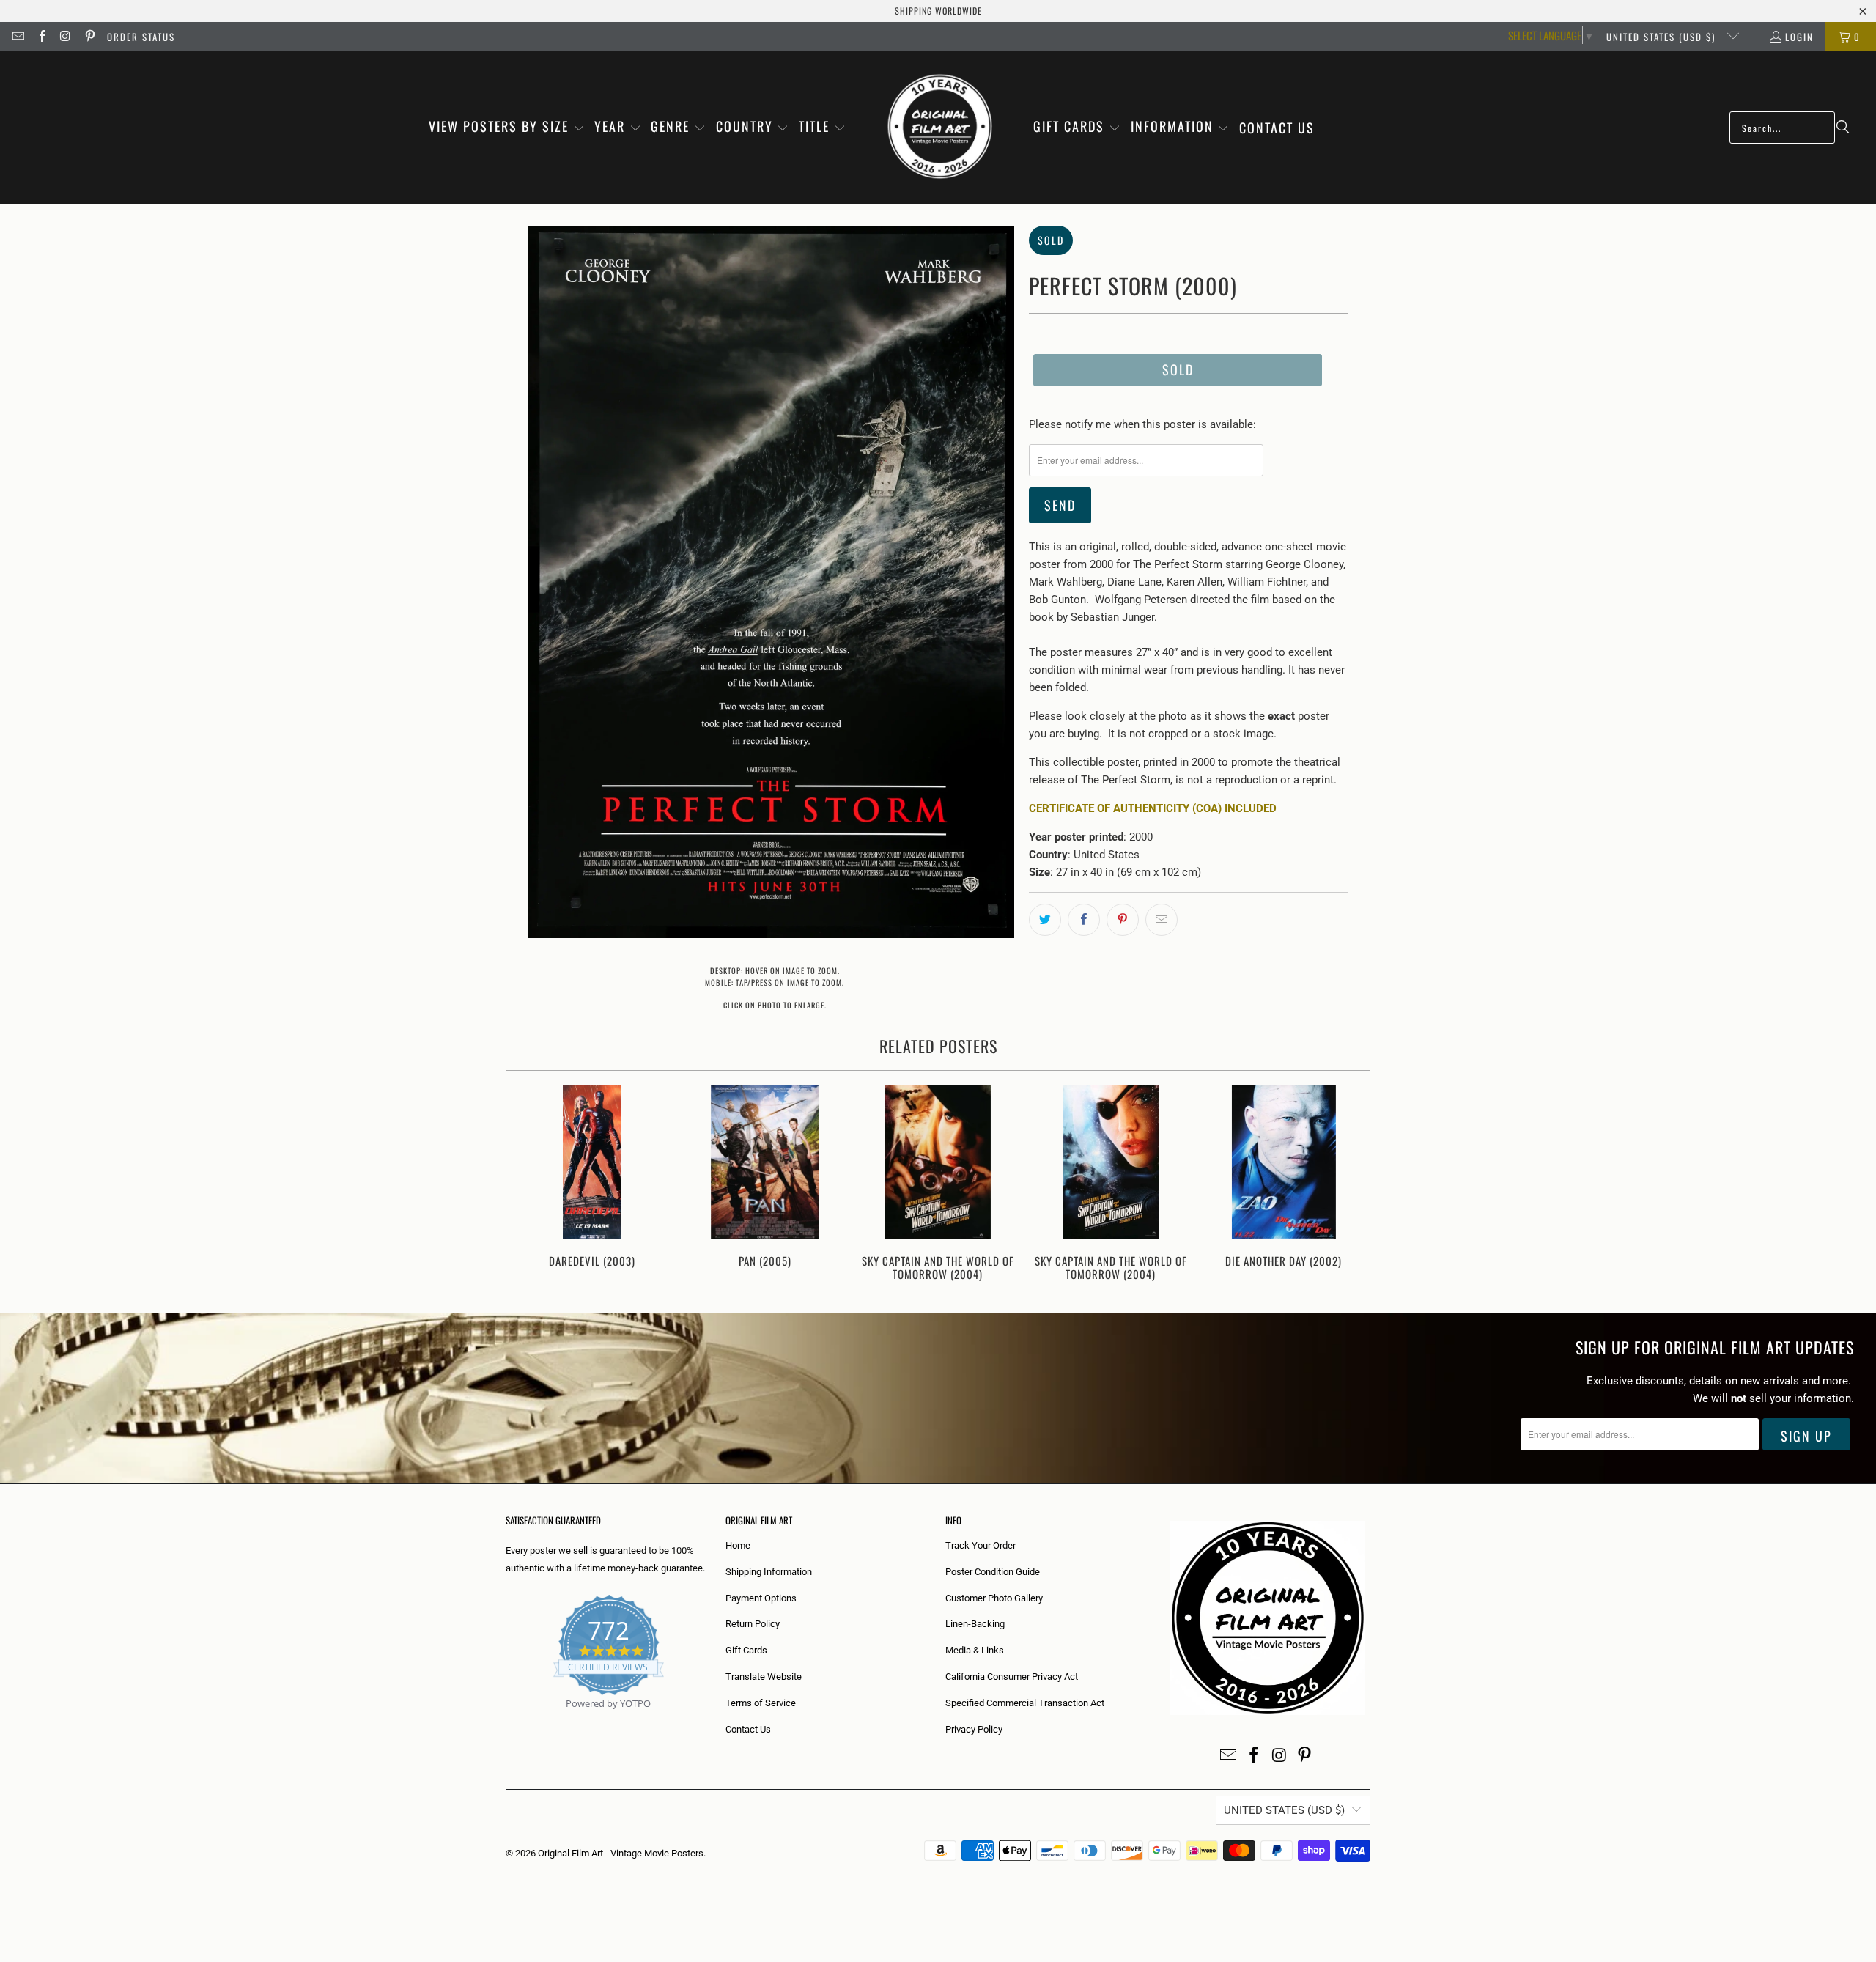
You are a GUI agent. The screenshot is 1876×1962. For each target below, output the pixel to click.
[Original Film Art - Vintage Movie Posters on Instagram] (65, 37)
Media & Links (975, 1650)
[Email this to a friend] (1162, 920)
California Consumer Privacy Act (1012, 1677)
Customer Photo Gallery (994, 1598)
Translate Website (764, 1677)
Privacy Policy (974, 1729)
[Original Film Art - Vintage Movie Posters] (940, 128)
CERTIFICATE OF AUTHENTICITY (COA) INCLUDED (1153, 808)
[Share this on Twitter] (1045, 920)
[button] (507, 128)
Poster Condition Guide (993, 1572)
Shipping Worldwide (938, 11)
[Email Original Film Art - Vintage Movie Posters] (18, 37)
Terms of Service (761, 1703)
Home (738, 1545)
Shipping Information (769, 1572)
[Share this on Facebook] (1084, 920)
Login (1799, 37)
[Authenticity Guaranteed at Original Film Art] (507, 1721)
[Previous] (527, 1185)
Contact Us (748, 1729)
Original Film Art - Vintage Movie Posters (621, 1853)
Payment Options (761, 1598)
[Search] (1843, 128)
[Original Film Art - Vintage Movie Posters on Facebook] (41, 37)
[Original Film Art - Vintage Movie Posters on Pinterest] (89, 37)
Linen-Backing (975, 1624)
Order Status (141, 37)
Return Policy (753, 1624)
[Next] (1349, 1185)
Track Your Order (981, 1545)
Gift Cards (746, 1650)
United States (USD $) (1663, 37)
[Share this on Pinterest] (1123, 920)
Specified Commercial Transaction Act (1025, 1703)
